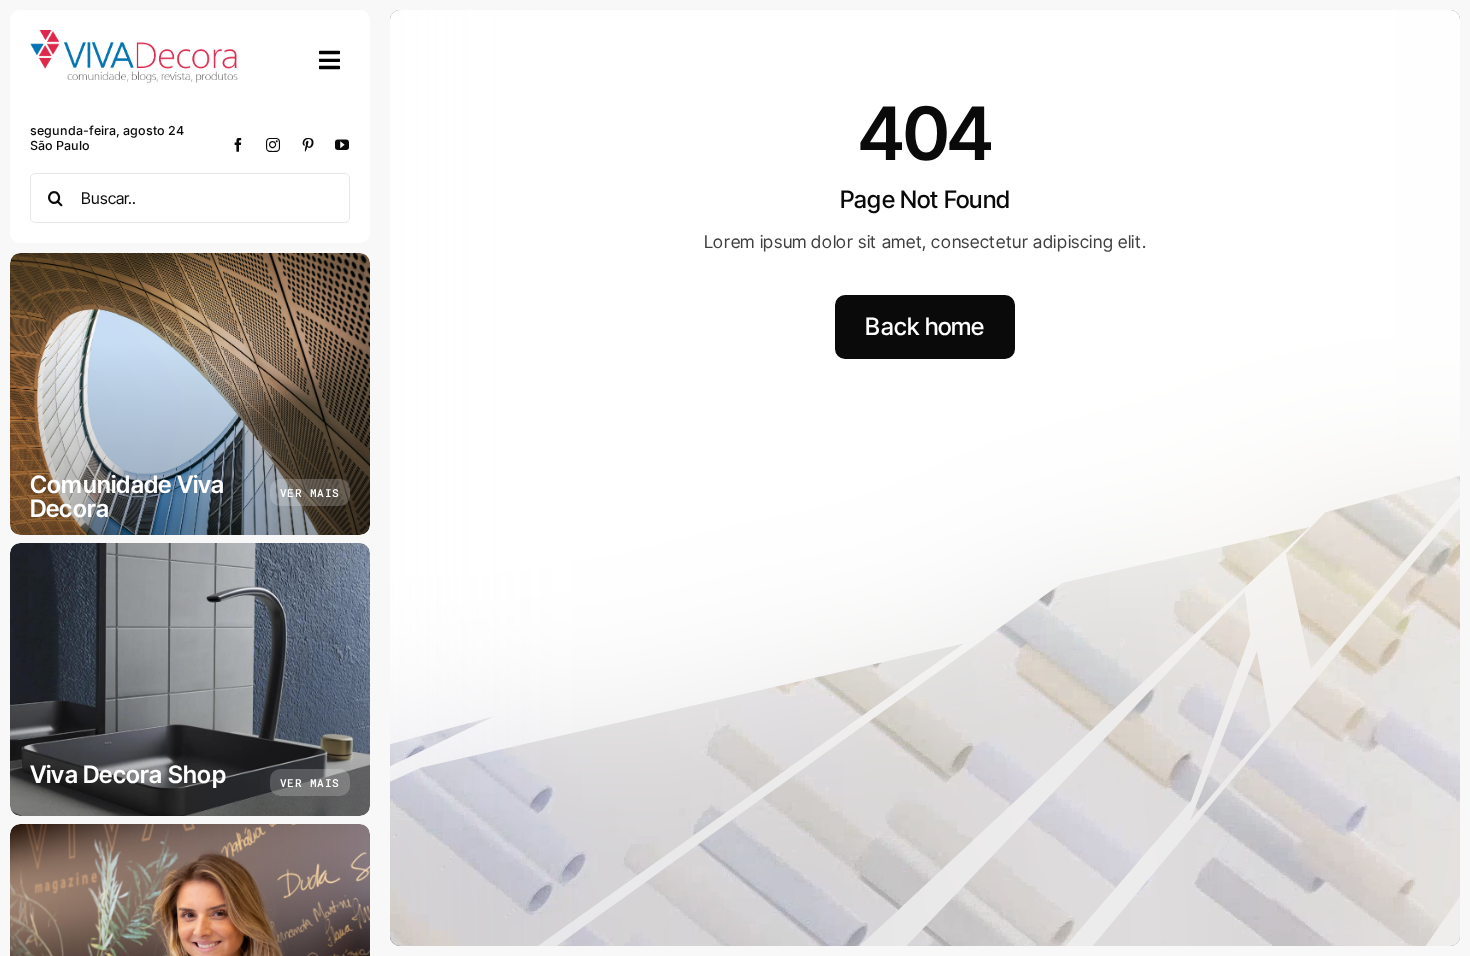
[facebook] (238, 145)
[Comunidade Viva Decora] (190, 394)
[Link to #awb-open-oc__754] (330, 60)
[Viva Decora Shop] (190, 679)
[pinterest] (308, 145)
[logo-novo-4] (135, 38)
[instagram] (273, 145)
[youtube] (342, 145)
